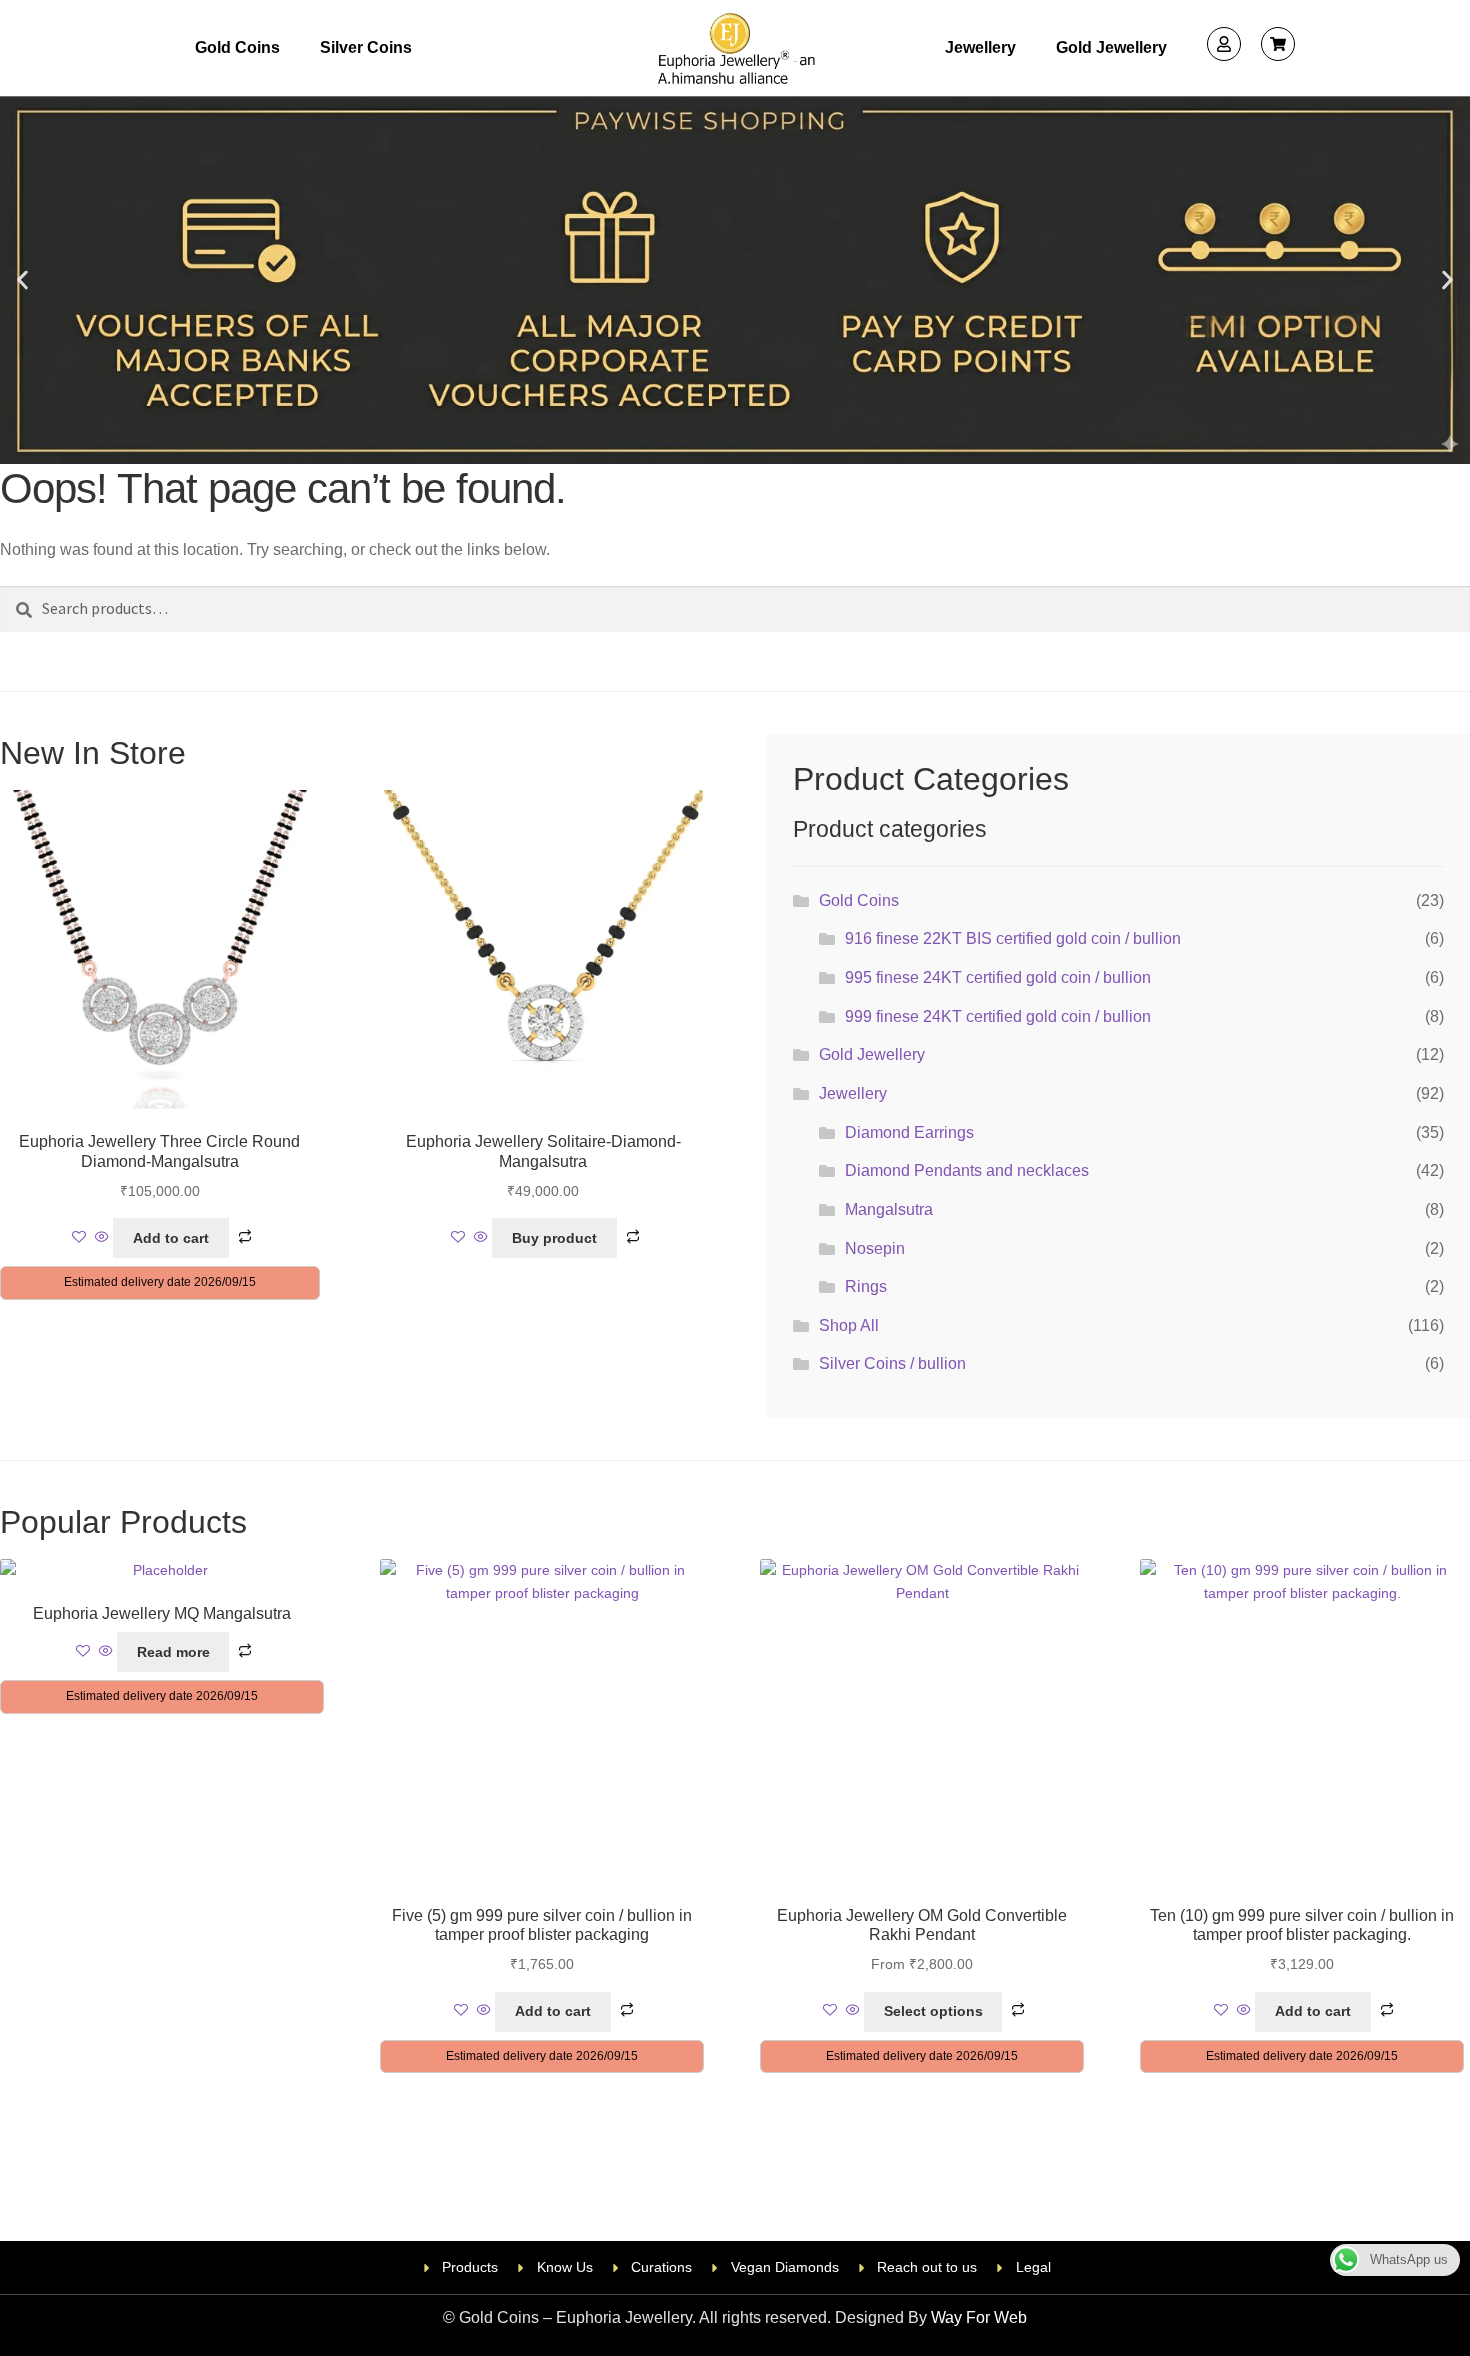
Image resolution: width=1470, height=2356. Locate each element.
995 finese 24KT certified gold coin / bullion (998, 977)
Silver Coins (366, 47)
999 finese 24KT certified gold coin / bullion (998, 1016)
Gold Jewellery (1111, 47)
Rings (866, 1286)
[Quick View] (102, 1238)
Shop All (849, 1325)
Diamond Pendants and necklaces (967, 1170)
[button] (22, 280)
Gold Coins (237, 47)
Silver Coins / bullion (892, 1363)
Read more (173, 1652)
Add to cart (171, 1238)
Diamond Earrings (909, 1132)
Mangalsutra (889, 1209)
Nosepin (875, 1248)
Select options (933, 2011)
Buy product (554, 1238)
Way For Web (979, 2317)
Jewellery (980, 47)
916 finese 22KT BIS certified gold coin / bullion (1013, 938)
